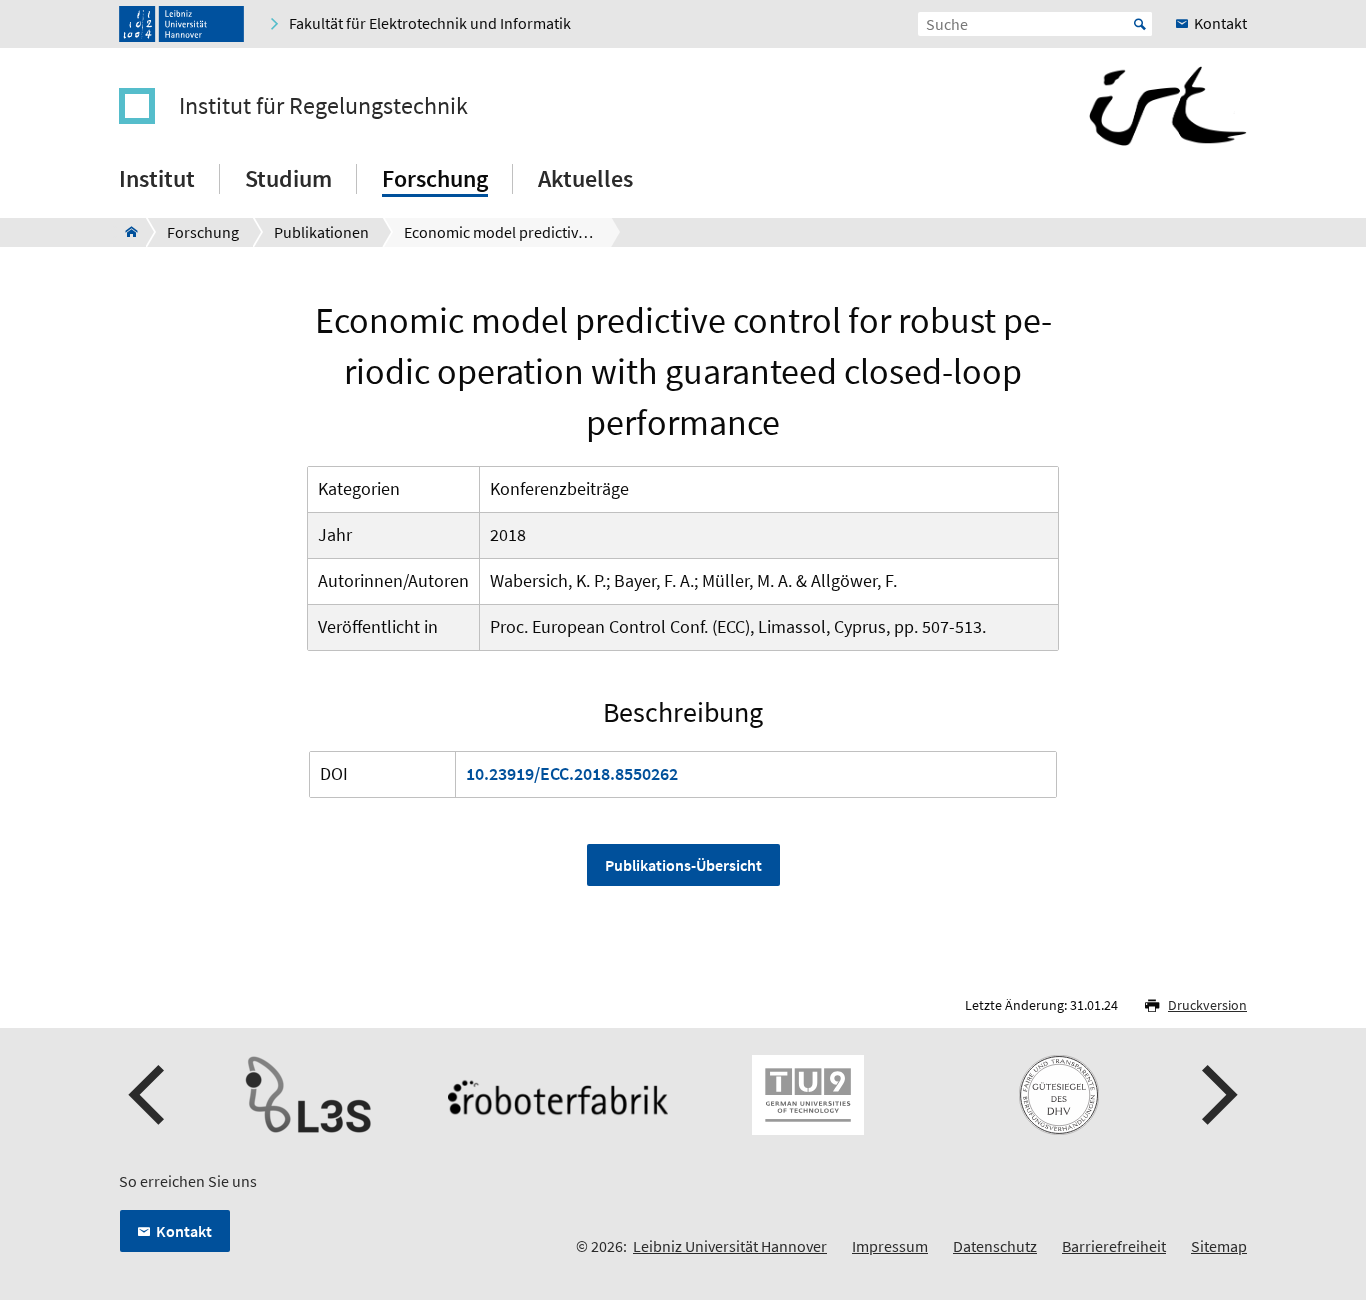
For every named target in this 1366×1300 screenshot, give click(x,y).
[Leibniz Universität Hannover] (181, 24)
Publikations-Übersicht (683, 865)
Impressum (890, 1246)
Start (1140, 24)
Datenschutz (995, 1246)
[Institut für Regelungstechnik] (125, 232)
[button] (149, 1095)
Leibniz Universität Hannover (730, 1246)
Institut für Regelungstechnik (323, 106)
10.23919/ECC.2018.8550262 (572, 773)
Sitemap (1219, 1246)
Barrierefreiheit (1114, 1246)
